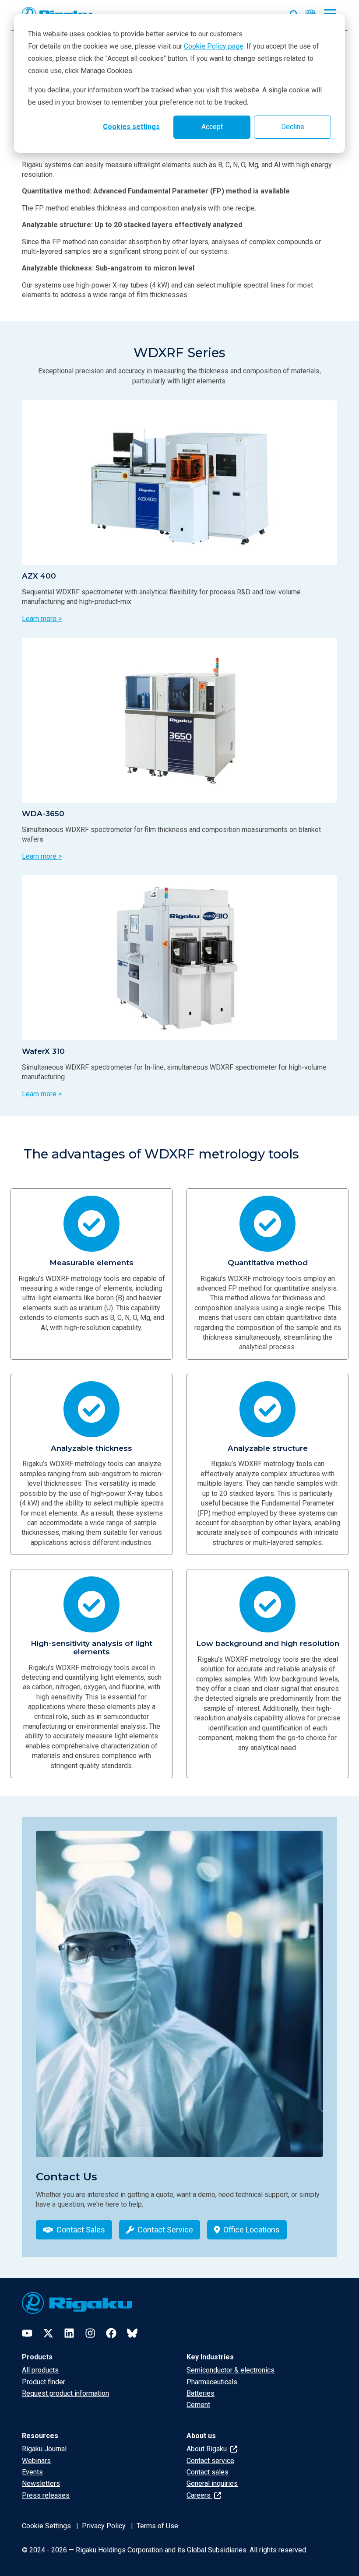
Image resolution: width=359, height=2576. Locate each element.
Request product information (65, 2393)
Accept (212, 127)
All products (40, 2370)
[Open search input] (294, 13)
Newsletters (41, 2483)
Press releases (46, 2495)
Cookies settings (131, 127)
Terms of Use (157, 2526)
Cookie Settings (46, 2526)
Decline (293, 127)
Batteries (201, 2393)
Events (32, 2472)
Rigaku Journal (44, 2449)
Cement (198, 2405)
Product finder (44, 2382)
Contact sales (208, 2472)
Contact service (210, 2461)
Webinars (36, 2461)
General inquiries (212, 2483)
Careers (199, 2495)
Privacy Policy (104, 2526)
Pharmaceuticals (212, 2382)
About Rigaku (208, 2449)
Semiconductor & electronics (231, 2370)
